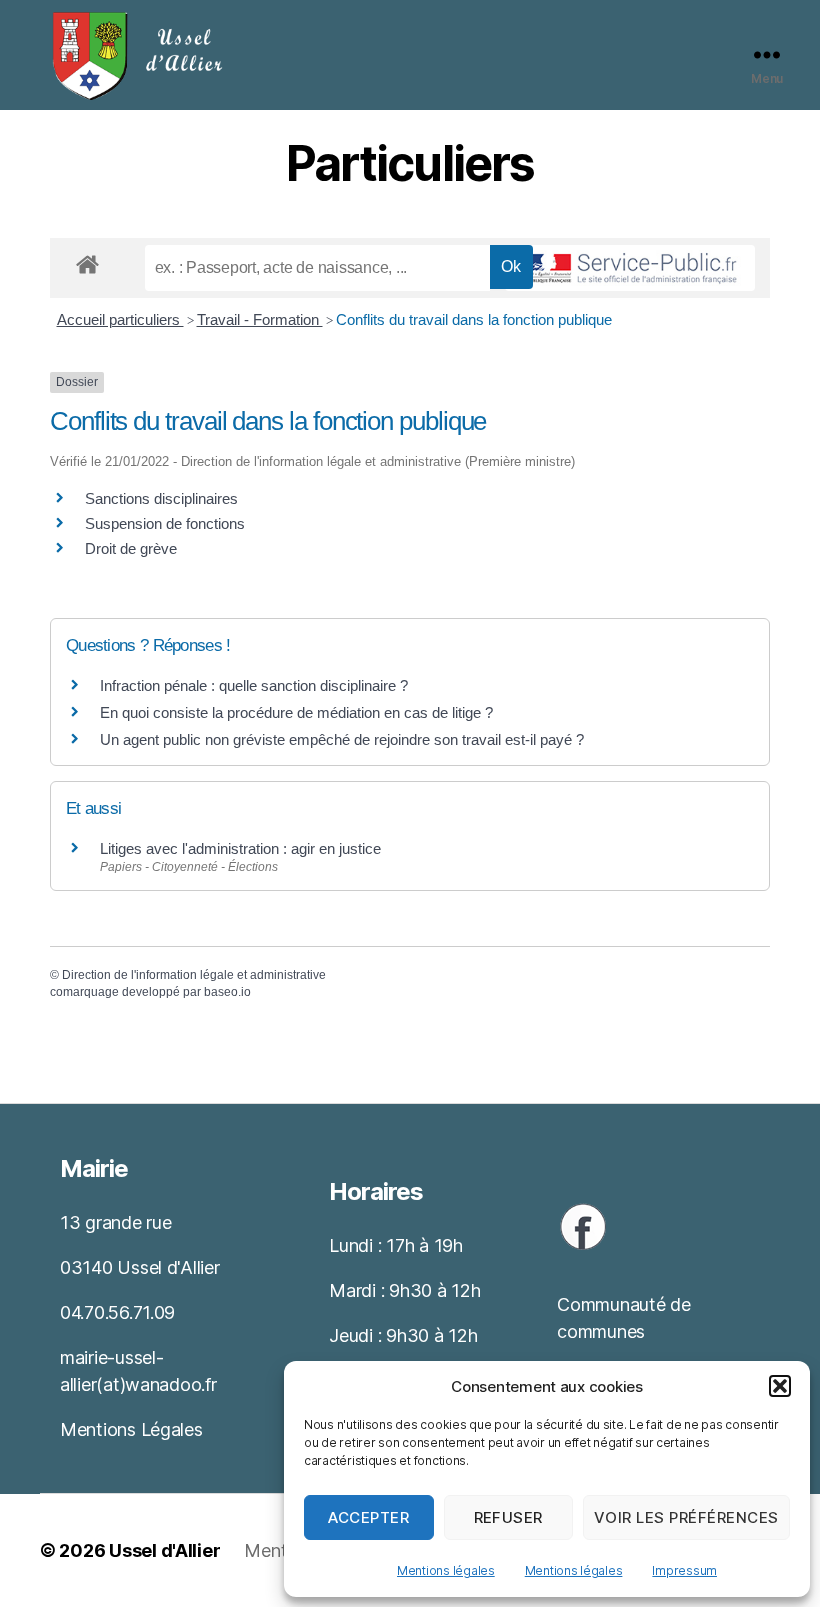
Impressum (684, 1570)
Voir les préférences (686, 1517)
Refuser (509, 1517)
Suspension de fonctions (165, 523)
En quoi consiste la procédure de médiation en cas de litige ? (296, 712)
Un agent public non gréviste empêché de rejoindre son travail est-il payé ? (342, 739)
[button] (780, 1386)
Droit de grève (131, 548)
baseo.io (227, 992)
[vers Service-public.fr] (630, 268)
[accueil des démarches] (87, 261)
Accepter (368, 1517)
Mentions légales (446, 1570)
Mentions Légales (131, 1429)
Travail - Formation (260, 319)
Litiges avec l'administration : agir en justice (240, 848)
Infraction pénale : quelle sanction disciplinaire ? (254, 685)
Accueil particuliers (120, 319)
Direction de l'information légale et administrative (194, 975)
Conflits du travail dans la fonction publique (474, 319)
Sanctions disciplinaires (161, 498)
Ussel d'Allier (164, 1550)
